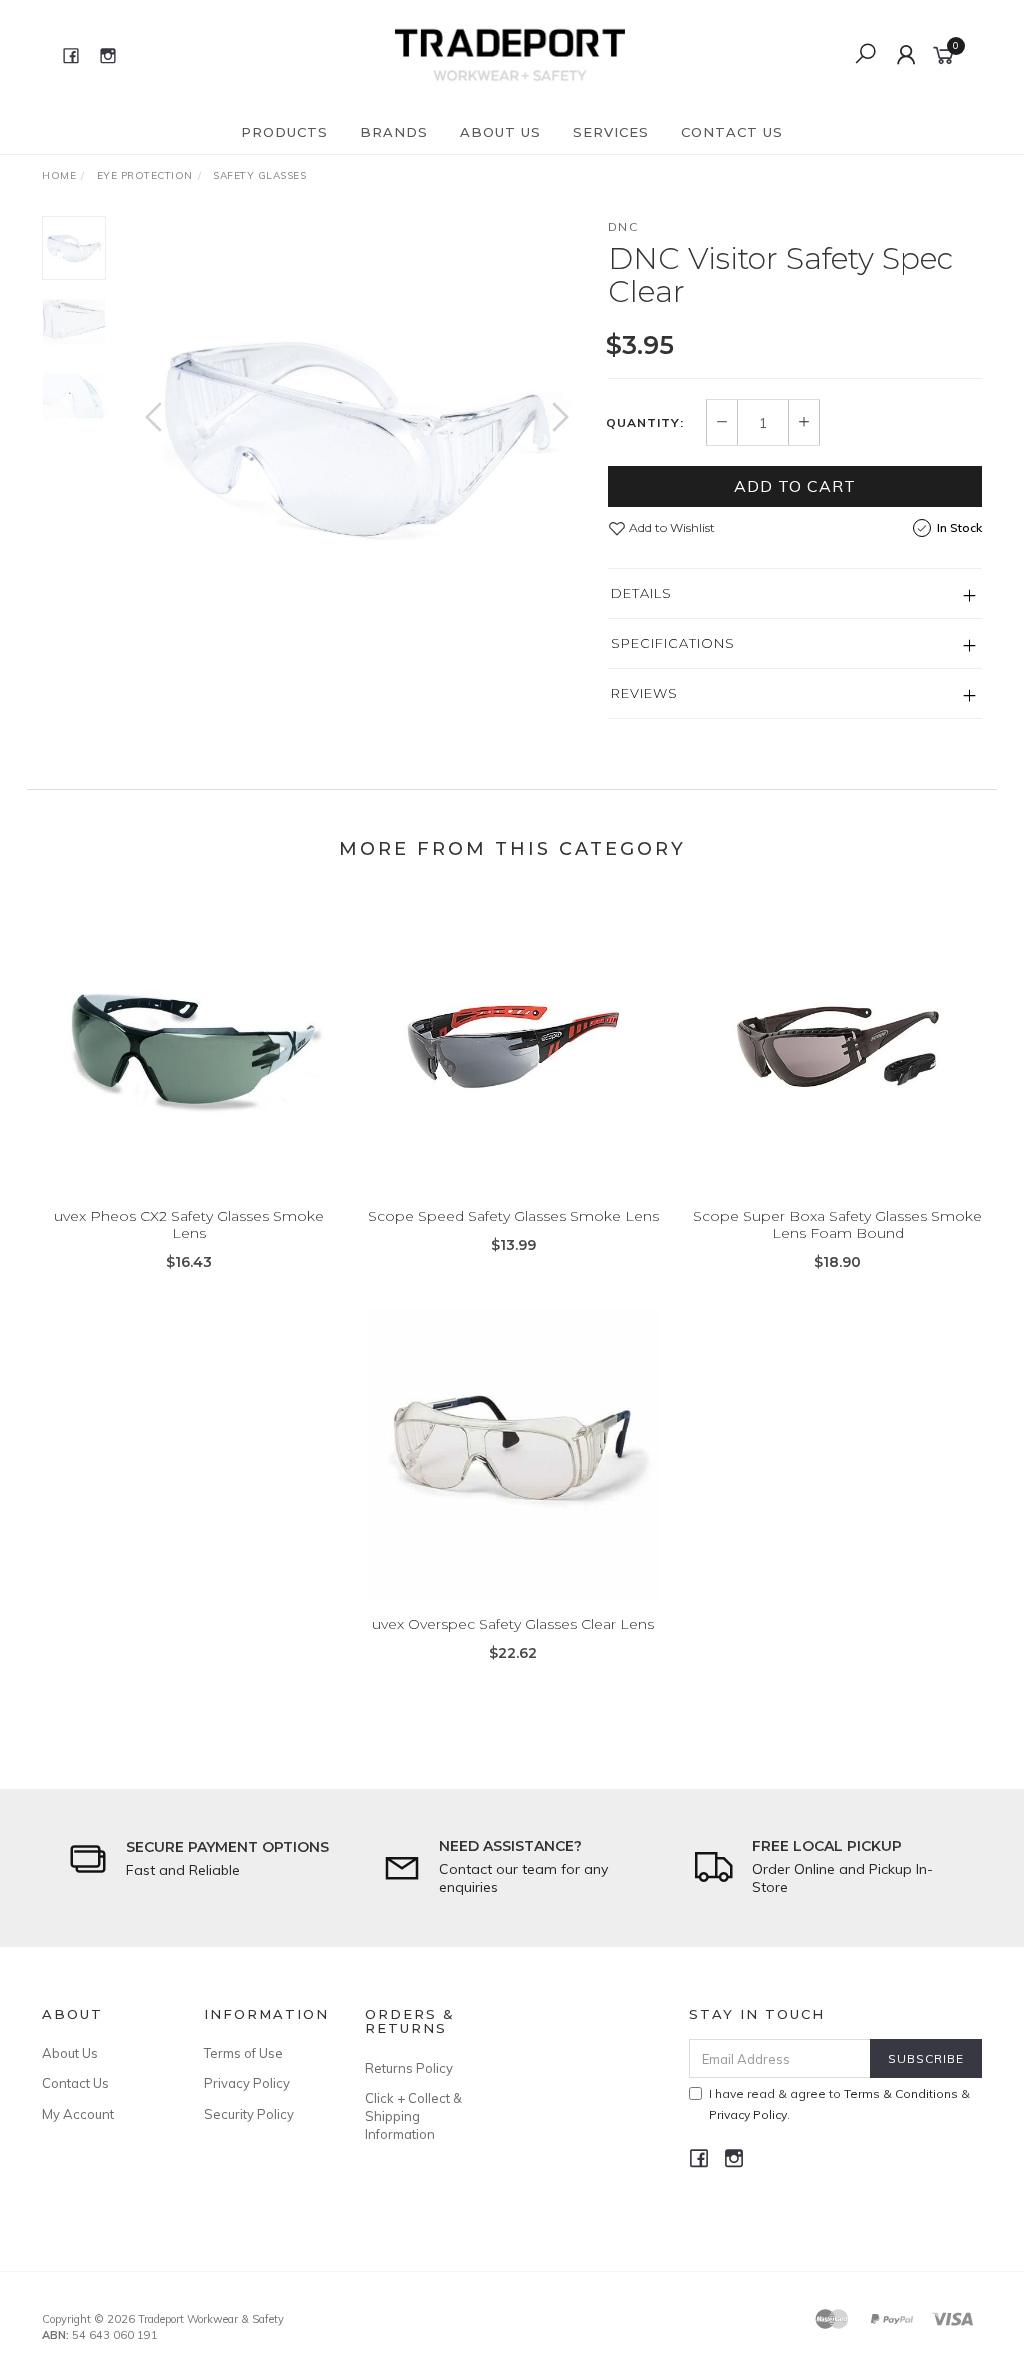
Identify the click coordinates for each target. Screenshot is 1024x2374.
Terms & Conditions (901, 2093)
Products (284, 132)
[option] (357, 437)
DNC (623, 226)
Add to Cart (795, 486)
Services (611, 132)
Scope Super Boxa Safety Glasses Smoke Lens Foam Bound (837, 1224)
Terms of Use (243, 2053)
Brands (394, 132)
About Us (500, 132)
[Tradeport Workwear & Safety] (509, 54)
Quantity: (645, 423)
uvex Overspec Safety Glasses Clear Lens (513, 1624)
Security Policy (249, 2114)
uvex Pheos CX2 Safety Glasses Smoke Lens (189, 1224)
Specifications (673, 643)
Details (641, 593)
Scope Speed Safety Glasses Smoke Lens (513, 1216)
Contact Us (732, 132)
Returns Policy (409, 2068)
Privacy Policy (247, 2083)
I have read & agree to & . (839, 2104)
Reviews (644, 693)
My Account (78, 2114)
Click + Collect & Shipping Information (413, 2116)
